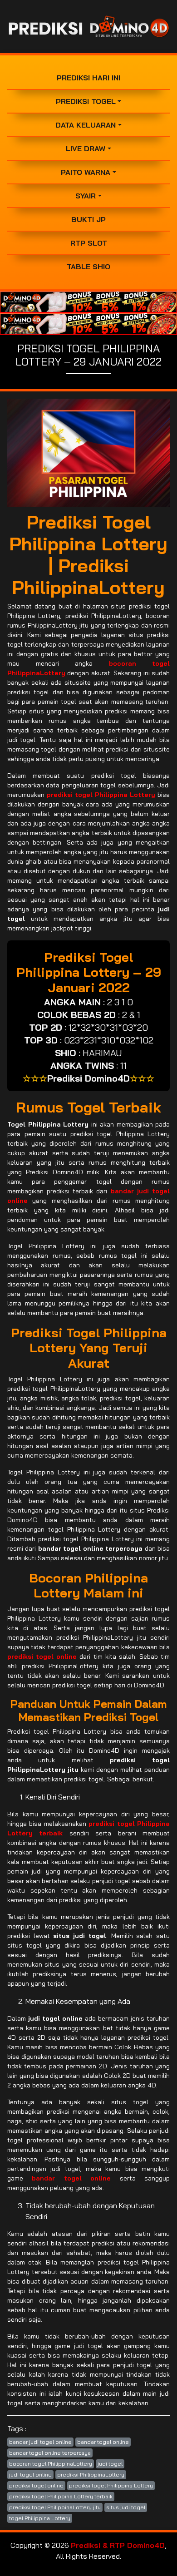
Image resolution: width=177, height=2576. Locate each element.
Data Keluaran (86, 125)
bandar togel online (103, 2442)
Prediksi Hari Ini (88, 78)
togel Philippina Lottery (40, 2518)
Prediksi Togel (86, 101)
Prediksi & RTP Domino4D (118, 2545)
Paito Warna (86, 172)
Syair (86, 196)
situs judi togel (126, 2507)
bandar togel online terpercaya (50, 2453)
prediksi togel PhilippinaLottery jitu (55, 2507)
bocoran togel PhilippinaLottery (51, 2464)
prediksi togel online (36, 2485)
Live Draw (86, 148)
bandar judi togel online (40, 2442)
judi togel (110, 2464)
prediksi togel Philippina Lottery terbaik (61, 2496)
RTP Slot (89, 243)
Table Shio (88, 267)
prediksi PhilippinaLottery (91, 2475)
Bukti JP (88, 219)
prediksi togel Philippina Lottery (111, 2485)
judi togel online (30, 2475)
